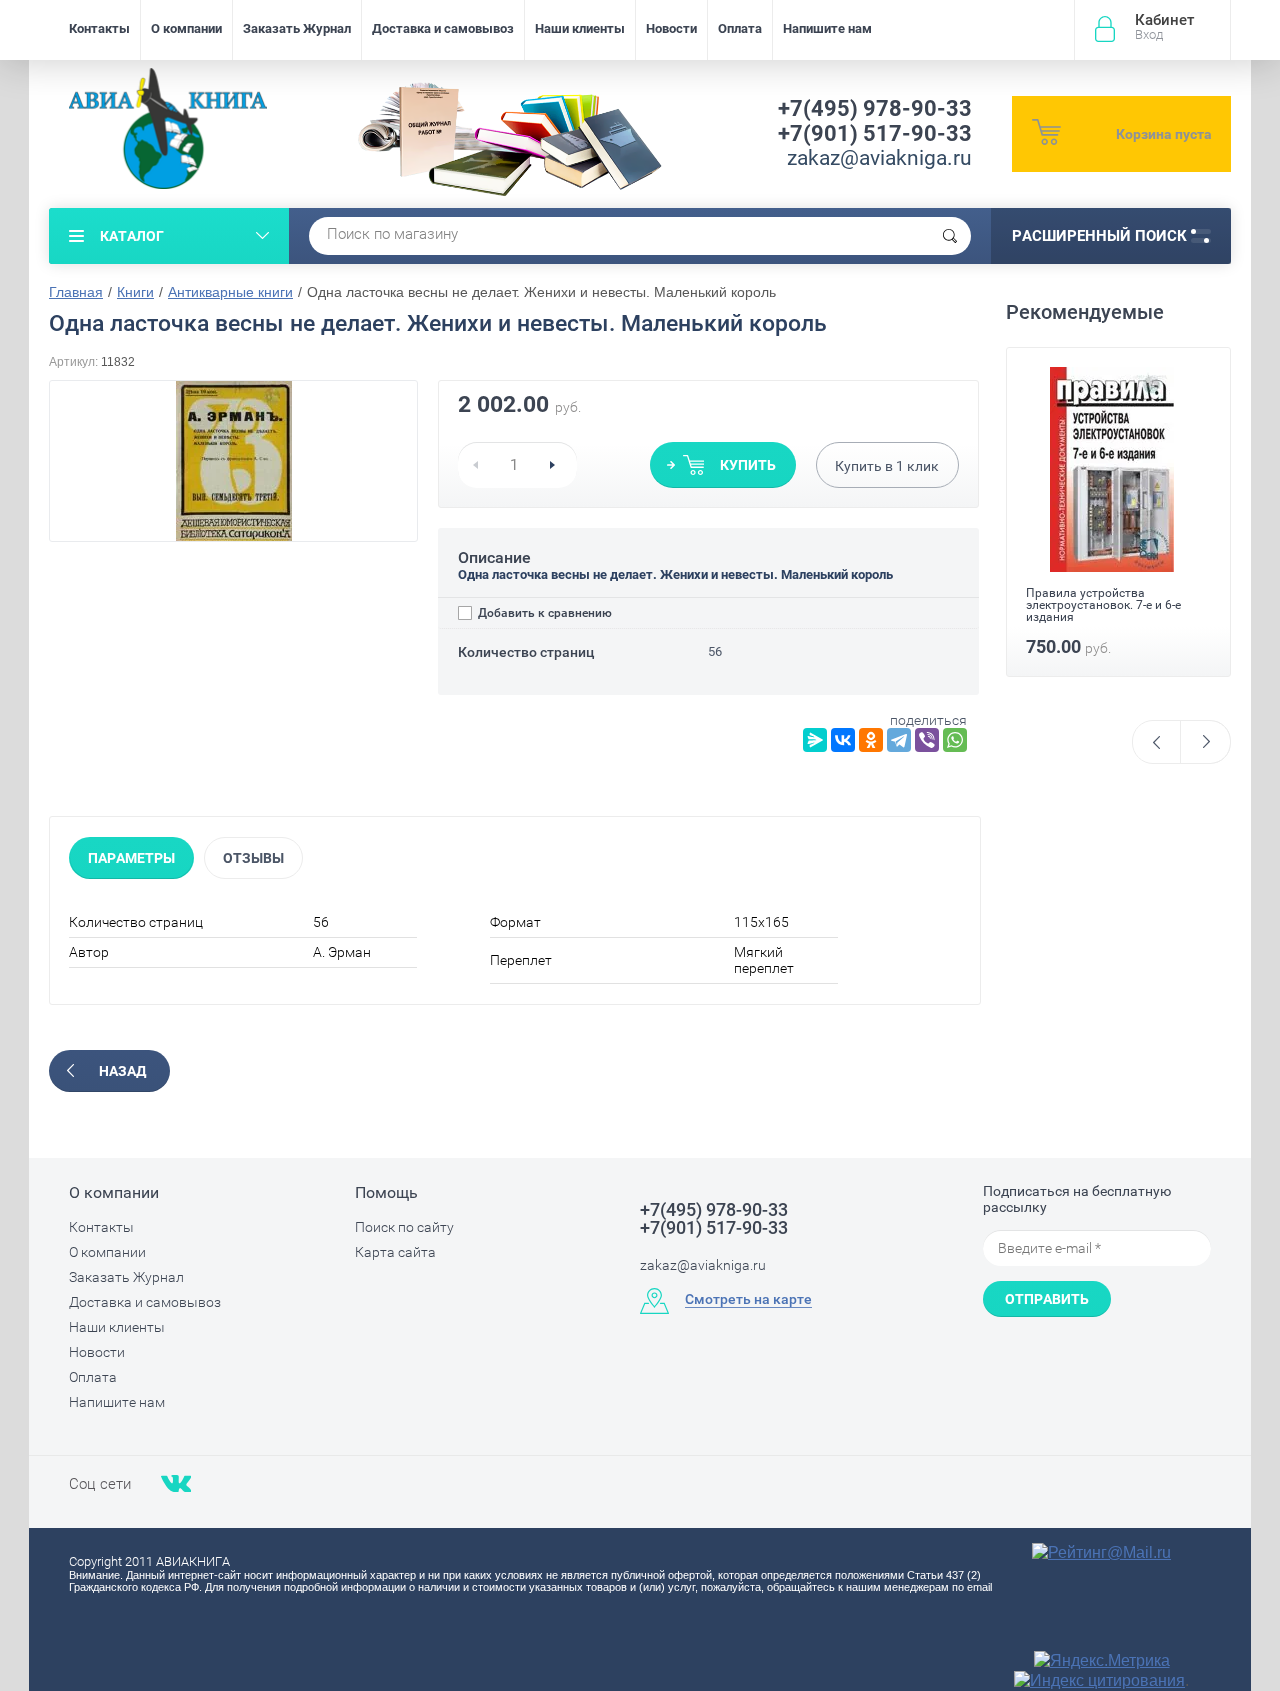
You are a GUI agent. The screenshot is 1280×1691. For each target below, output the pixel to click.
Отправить (1047, 1299)
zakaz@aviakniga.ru (879, 158)
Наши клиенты (580, 28)
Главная (76, 292)
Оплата (740, 28)
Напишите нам (827, 28)
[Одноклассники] (871, 740)
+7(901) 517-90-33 (875, 133)
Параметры (131, 858)
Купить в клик (887, 466)
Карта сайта (395, 1252)
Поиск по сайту (404, 1227)
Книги (135, 292)
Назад (122, 1071)
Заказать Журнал (297, 28)
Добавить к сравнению (543, 613)
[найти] (950, 236)
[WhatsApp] (955, 740)
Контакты (99, 28)
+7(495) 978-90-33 (875, 108)
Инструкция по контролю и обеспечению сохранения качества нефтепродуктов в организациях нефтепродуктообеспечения (1106, 617)
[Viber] (927, 740)
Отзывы (253, 858)
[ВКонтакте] (843, 740)
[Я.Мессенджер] (815, 740)
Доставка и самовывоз (443, 28)
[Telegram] (899, 740)
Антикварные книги (230, 292)
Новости (671, 28)
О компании (186, 28)
